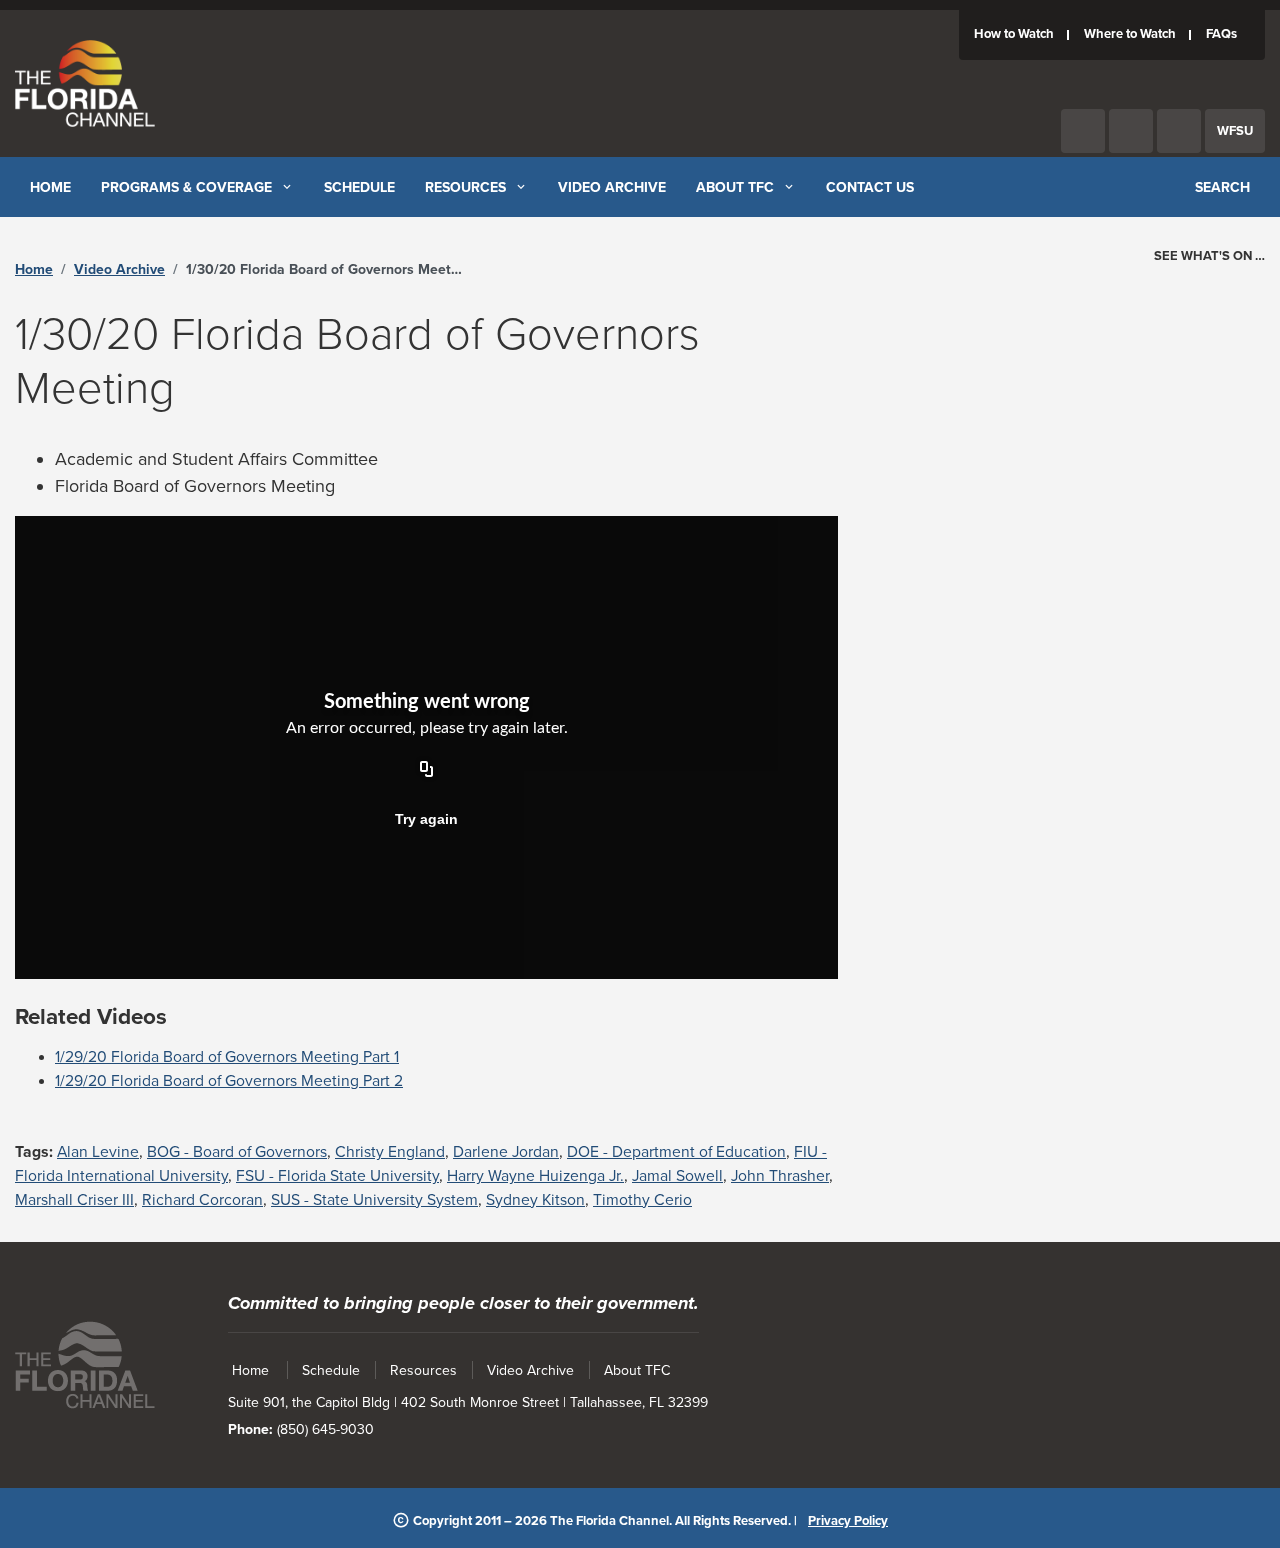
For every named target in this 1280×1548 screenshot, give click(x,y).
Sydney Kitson (535, 1200)
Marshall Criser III (74, 1200)
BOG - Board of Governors (237, 1152)
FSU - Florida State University (337, 1176)
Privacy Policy (848, 1521)
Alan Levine (98, 1152)
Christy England (390, 1152)
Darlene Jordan (506, 1152)
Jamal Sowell (677, 1176)
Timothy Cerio (642, 1200)
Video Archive (119, 269)
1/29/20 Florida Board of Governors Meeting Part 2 (229, 1081)
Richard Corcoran (202, 1200)
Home (34, 269)
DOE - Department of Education (676, 1152)
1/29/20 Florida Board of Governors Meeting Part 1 (227, 1057)
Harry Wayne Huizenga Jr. (535, 1176)
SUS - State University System (374, 1200)
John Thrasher (780, 1176)
